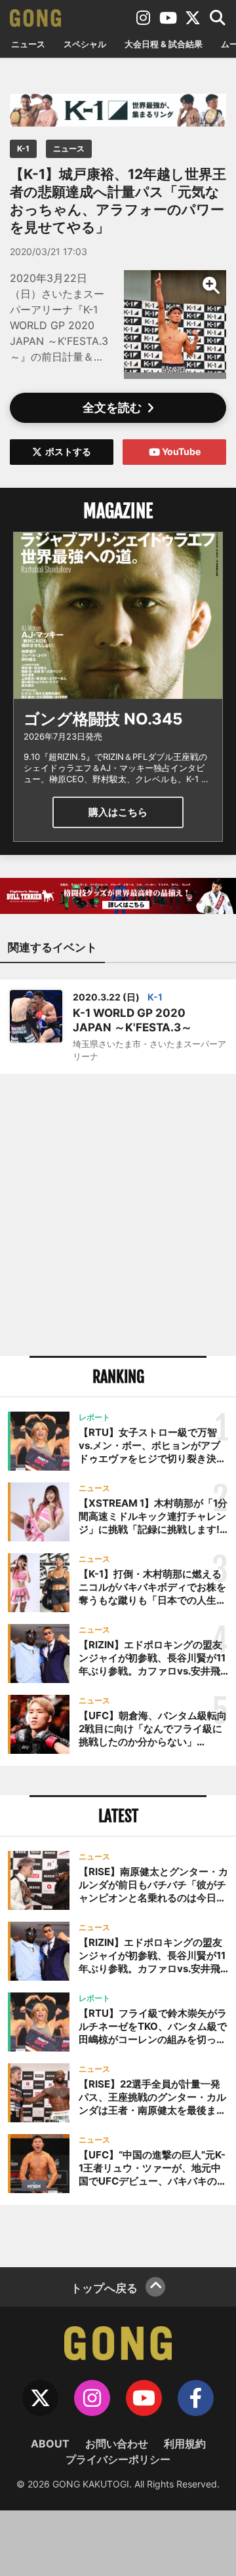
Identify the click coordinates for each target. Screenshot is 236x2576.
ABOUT (50, 2444)
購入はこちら (118, 812)
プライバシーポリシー (118, 2459)
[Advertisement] (118, 1215)
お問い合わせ (117, 2444)
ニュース (28, 44)
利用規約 (185, 2444)
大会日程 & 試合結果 (164, 44)
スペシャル (85, 44)
